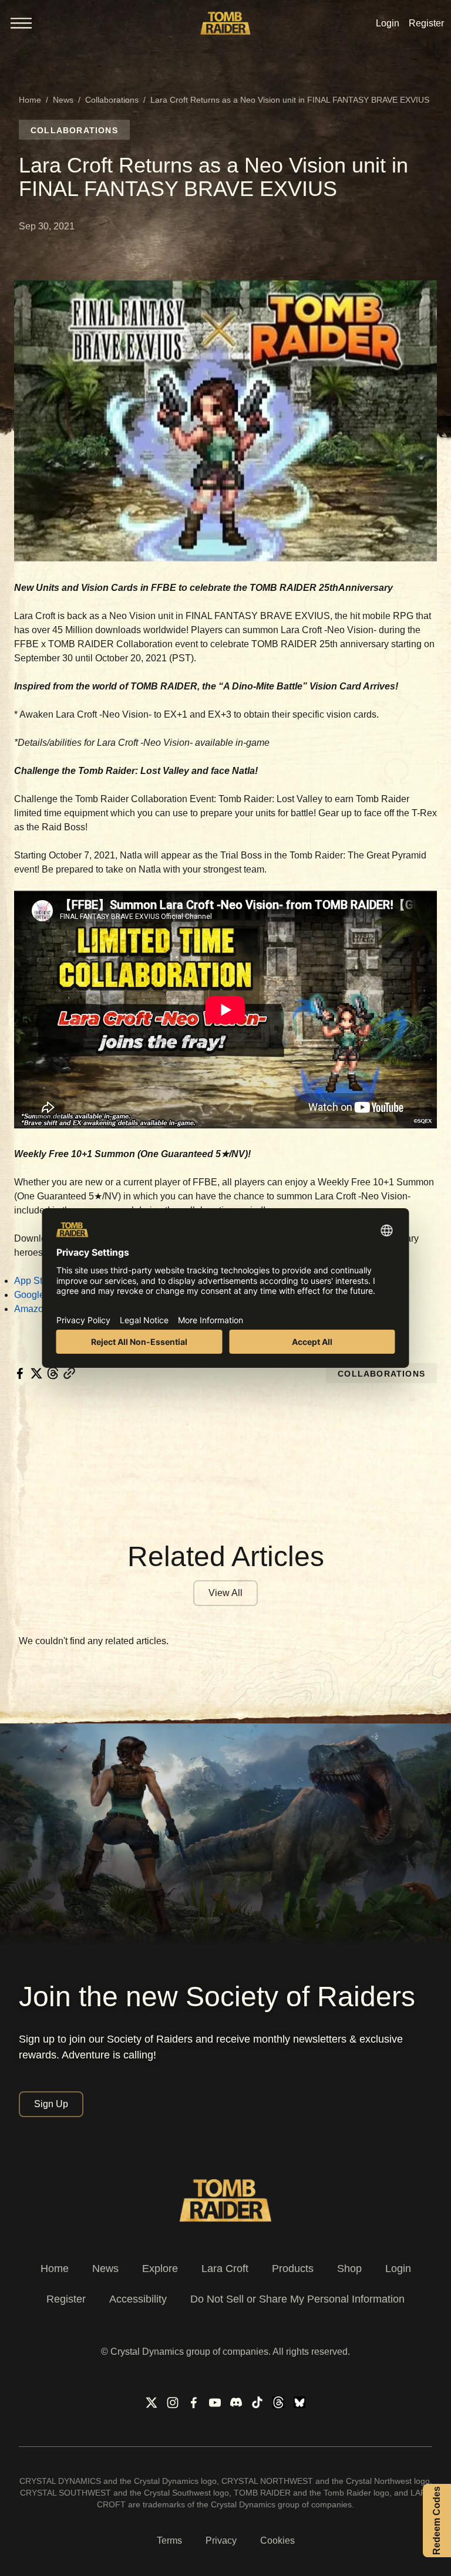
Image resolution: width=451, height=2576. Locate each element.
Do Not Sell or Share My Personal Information (297, 2299)
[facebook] (20, 1373)
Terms (169, 2540)
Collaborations (112, 100)
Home (30, 100)
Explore (160, 2269)
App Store (35, 1281)
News (63, 100)
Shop (349, 2269)
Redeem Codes (437, 2521)
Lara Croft (225, 2269)
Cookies (277, 2540)
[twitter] (36, 1373)
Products (293, 2269)
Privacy (221, 2540)
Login (398, 2269)
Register (66, 2299)
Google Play (40, 1295)
